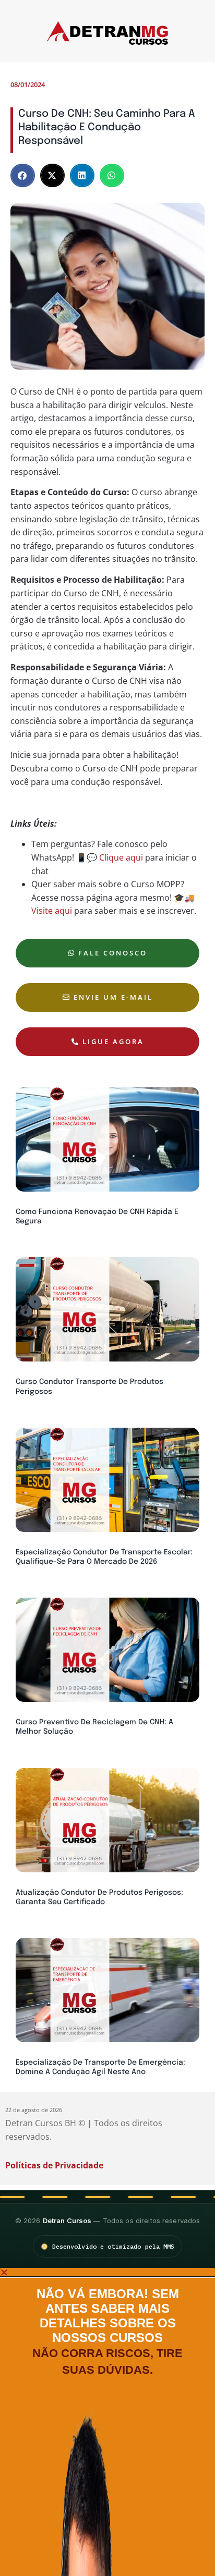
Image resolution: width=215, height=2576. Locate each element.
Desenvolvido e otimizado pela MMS (114, 2246)
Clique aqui (121, 857)
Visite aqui (52, 911)
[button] (23, 175)
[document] (107, 2422)
